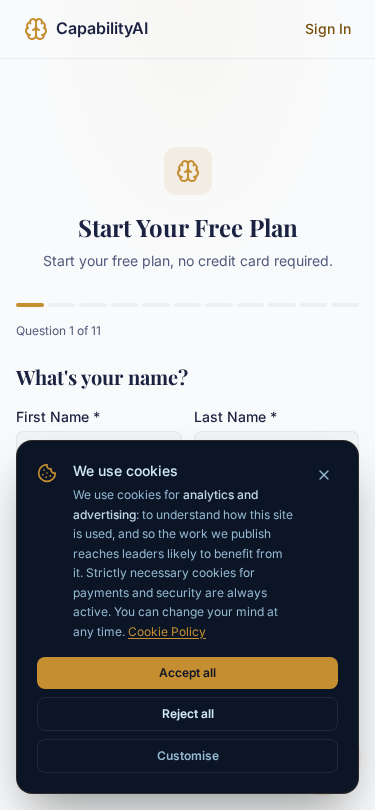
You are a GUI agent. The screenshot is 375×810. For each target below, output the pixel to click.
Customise (188, 755)
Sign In (328, 28)
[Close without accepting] (324, 475)
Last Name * (235, 416)
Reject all (188, 713)
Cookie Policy (167, 631)
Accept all (187, 672)
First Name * (58, 416)
